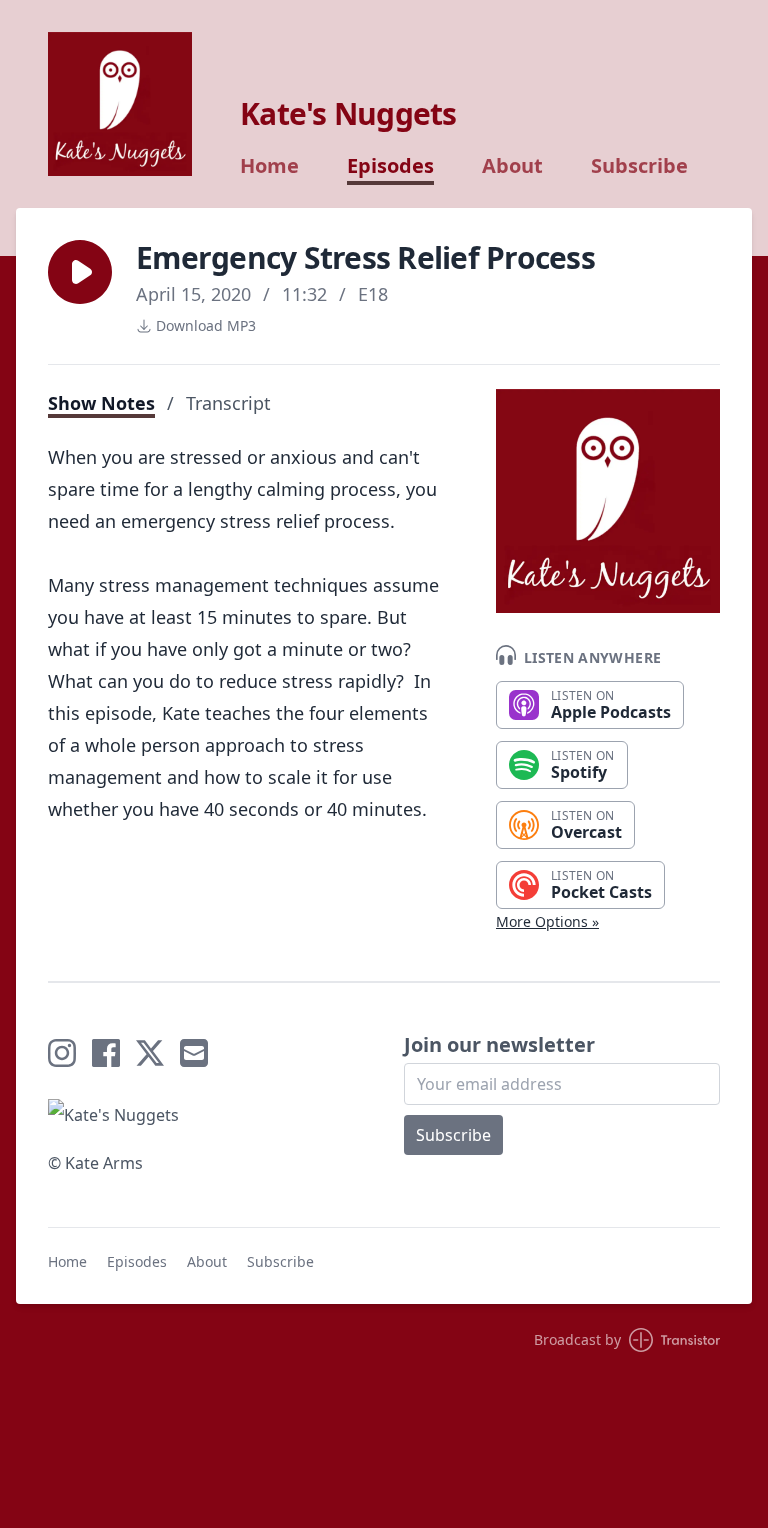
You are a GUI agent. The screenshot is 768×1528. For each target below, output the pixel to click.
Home (269, 166)
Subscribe (639, 166)
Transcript (228, 403)
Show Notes (101, 403)
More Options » (547, 921)
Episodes (390, 166)
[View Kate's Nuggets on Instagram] (62, 1053)
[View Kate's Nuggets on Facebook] (106, 1053)
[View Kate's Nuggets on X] (150, 1053)
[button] (80, 272)
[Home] (120, 104)
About (512, 166)
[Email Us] (194, 1053)
